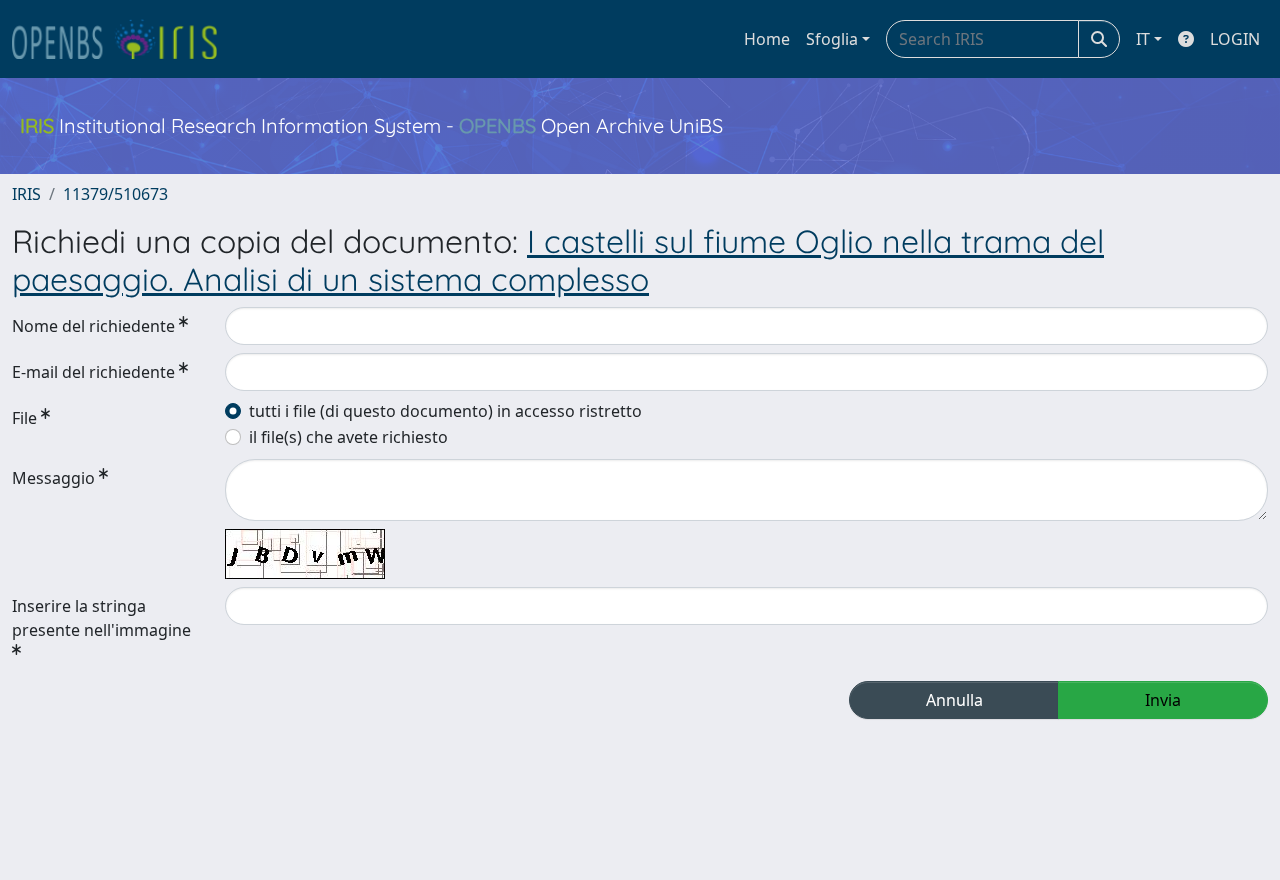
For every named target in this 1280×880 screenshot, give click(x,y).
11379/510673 (115, 194)
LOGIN (1235, 39)
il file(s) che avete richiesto (348, 437)
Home (767, 39)
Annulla (954, 700)
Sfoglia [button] (832, 39)
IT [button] (1143, 39)
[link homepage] (123, 39)
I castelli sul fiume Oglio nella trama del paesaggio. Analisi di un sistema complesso (558, 260)
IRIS (26, 194)
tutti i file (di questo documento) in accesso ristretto (445, 411)
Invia (1163, 700)
